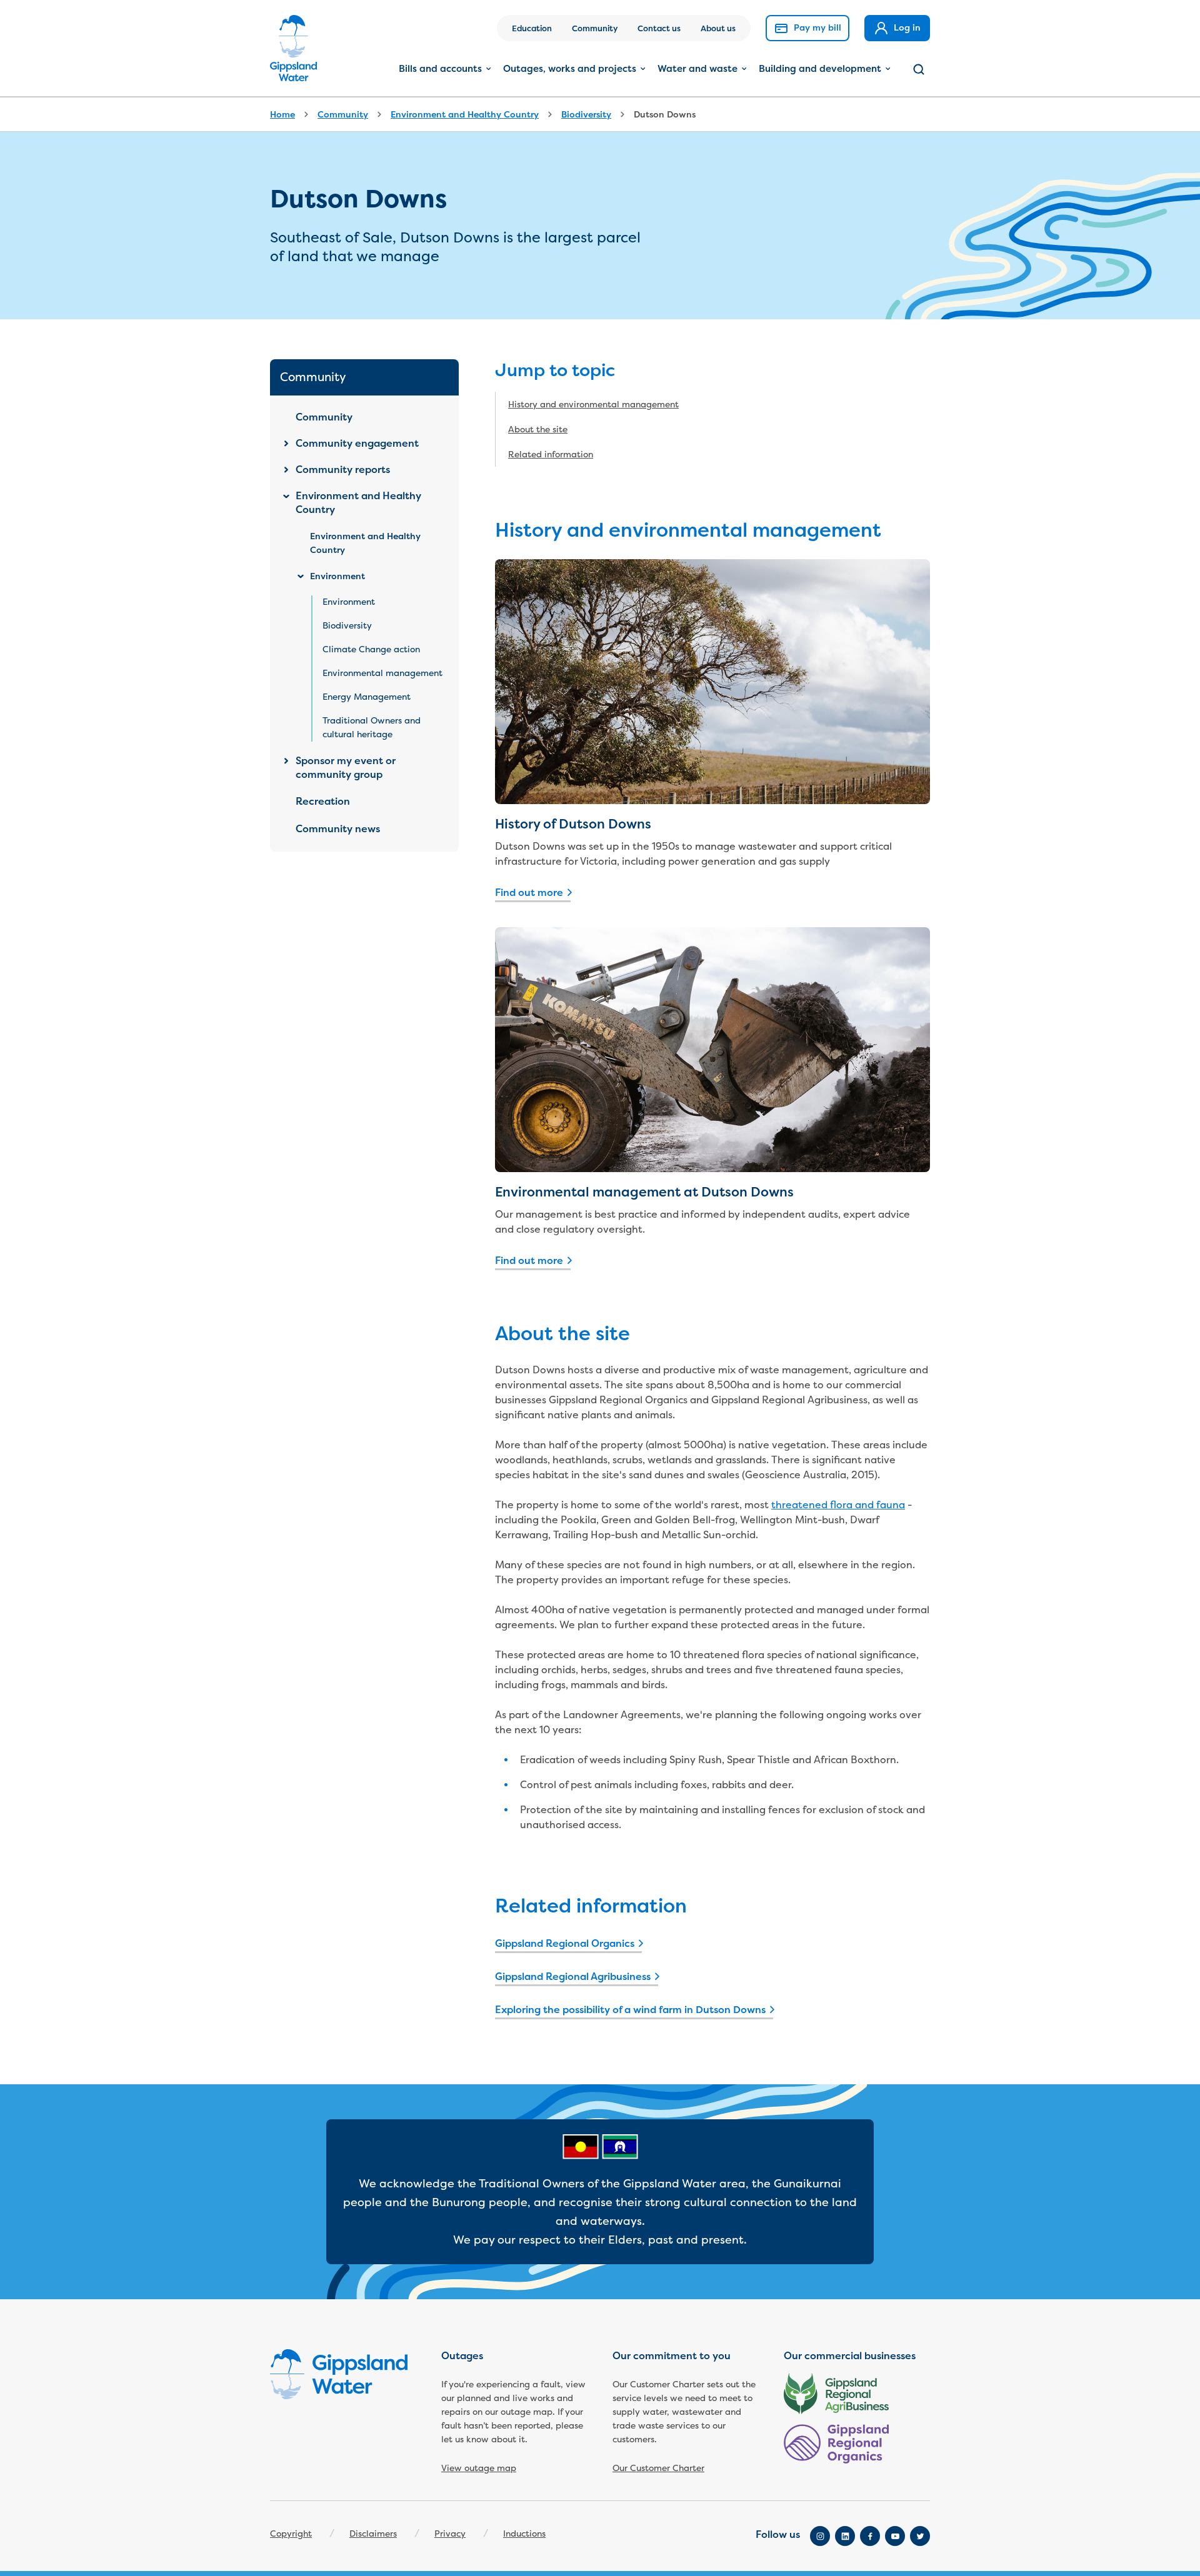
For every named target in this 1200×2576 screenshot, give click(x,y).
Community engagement (357, 444)
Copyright (291, 2534)
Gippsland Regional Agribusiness (573, 1977)
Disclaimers (373, 2534)
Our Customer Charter (658, 2468)
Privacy (450, 2534)
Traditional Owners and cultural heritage (372, 728)
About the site (538, 430)
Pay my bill (816, 27)
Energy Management (367, 697)
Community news (338, 829)
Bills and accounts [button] (440, 68)
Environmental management (382, 673)
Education (532, 28)
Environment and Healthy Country (465, 114)
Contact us (659, 28)
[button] (919, 69)
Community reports (343, 470)
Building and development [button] (820, 68)
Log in (906, 27)
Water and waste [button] (697, 68)
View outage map (479, 2468)
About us (718, 28)
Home (282, 114)
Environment (337, 576)
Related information (551, 455)
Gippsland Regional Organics (565, 1944)
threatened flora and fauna (838, 1505)
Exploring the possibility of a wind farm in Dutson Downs (630, 2010)
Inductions (524, 2534)
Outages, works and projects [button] (570, 68)
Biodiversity (586, 114)
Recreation (323, 802)
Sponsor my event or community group (346, 768)
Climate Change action (371, 649)
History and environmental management (593, 405)
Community (595, 28)
